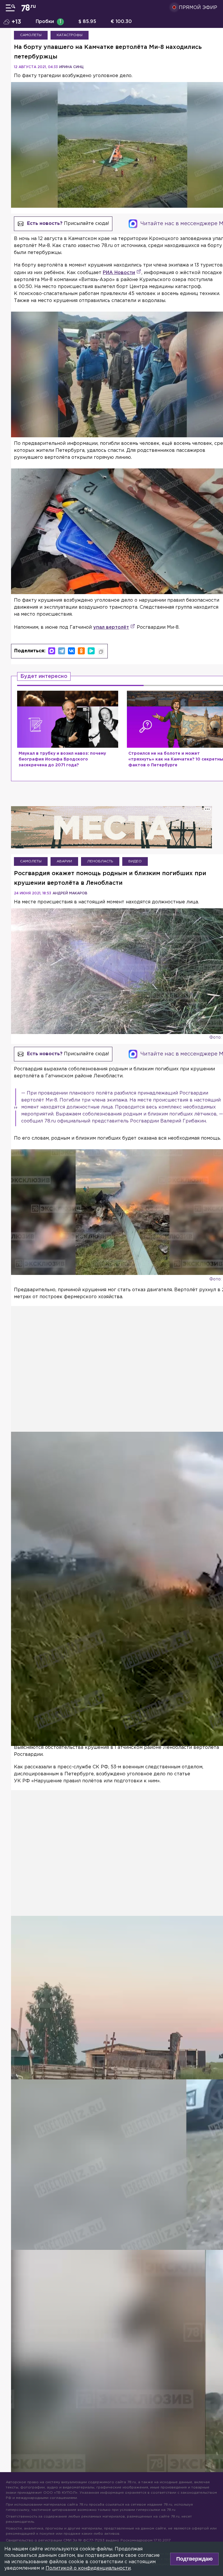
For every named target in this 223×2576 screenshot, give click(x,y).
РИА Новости (119, 273)
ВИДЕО (135, 861)
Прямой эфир (198, 8)
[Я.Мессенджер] (91, 651)
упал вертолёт (111, 627)
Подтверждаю (194, 2559)
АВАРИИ (64, 861)
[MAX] (52, 651)
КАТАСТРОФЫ (70, 35)
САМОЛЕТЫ (31, 35)
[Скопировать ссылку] (101, 652)
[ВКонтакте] (71, 651)
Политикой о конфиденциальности (88, 2568)
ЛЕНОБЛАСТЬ (100, 861)
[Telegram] (62, 651)
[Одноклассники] (81, 651)
